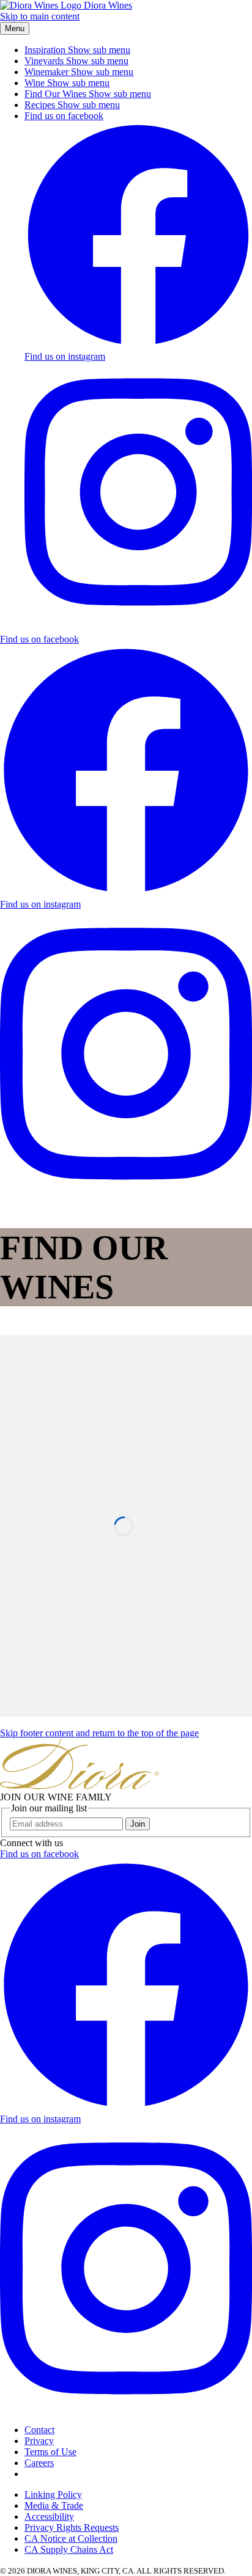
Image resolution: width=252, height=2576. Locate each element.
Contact (39, 2430)
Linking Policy (53, 2494)
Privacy (39, 2441)
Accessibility (49, 2516)
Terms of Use (50, 2452)
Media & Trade (54, 2505)
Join (138, 1824)
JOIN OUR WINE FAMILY (56, 1797)
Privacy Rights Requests (72, 2527)
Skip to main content (40, 16)
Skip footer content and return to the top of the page (99, 1733)
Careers (39, 2463)
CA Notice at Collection (71, 2538)
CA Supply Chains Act (69, 2549)
